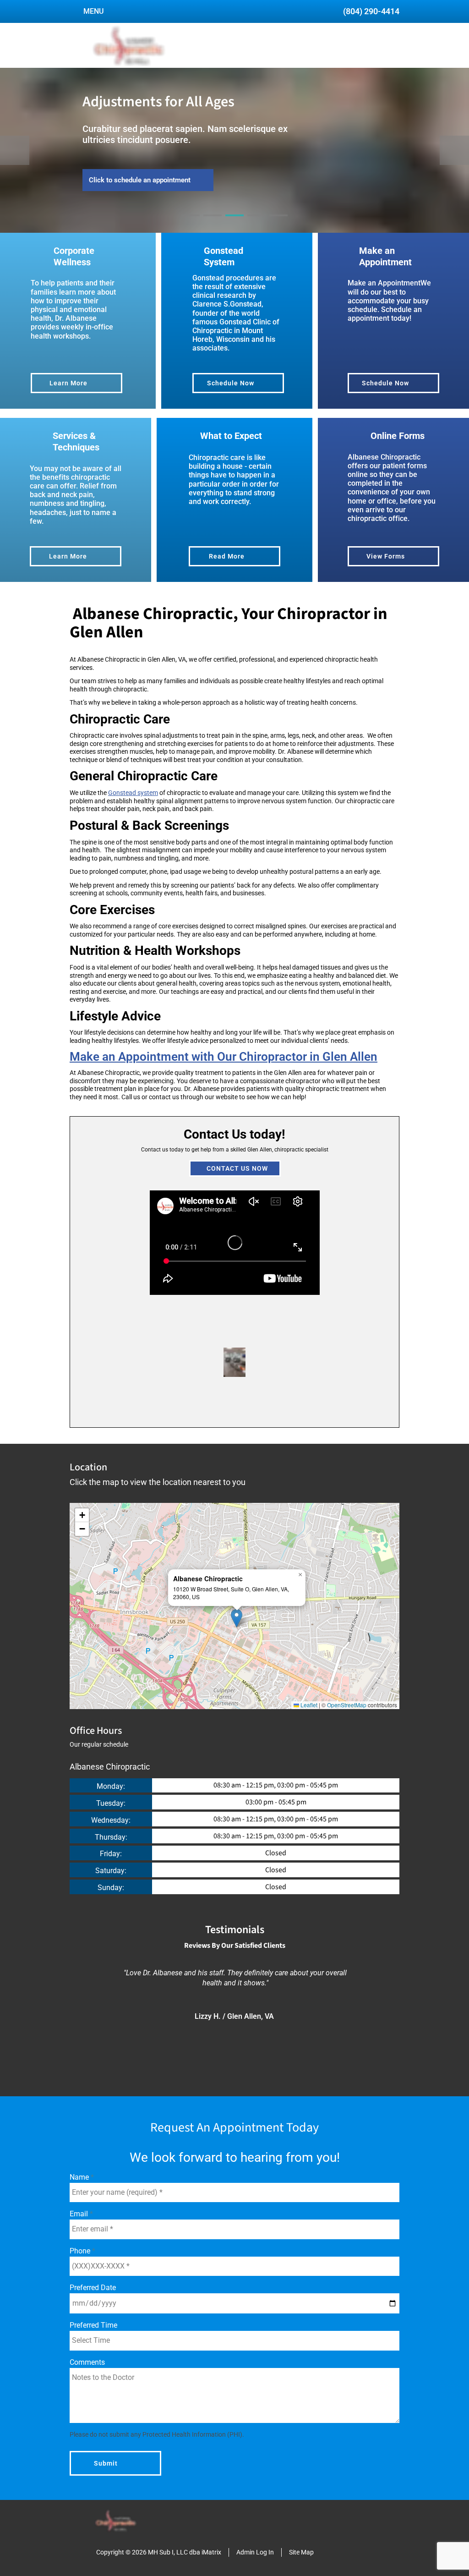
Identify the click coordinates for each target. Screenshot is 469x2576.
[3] (234, 224)
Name (80, 2177)
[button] (237, 1618)
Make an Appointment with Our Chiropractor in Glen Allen (224, 1057)
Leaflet (308, 1705)
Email (80, 2214)
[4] (256, 224)
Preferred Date (93, 2288)
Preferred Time (93, 2325)
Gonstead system (133, 793)
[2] (213, 224)
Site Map (301, 2552)
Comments (87, 2362)
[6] (289, 1411)
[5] (278, 224)
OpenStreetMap (347, 1705)
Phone (81, 2251)
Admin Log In (255, 2552)
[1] (191, 224)
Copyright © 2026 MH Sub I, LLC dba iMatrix (159, 2552)
